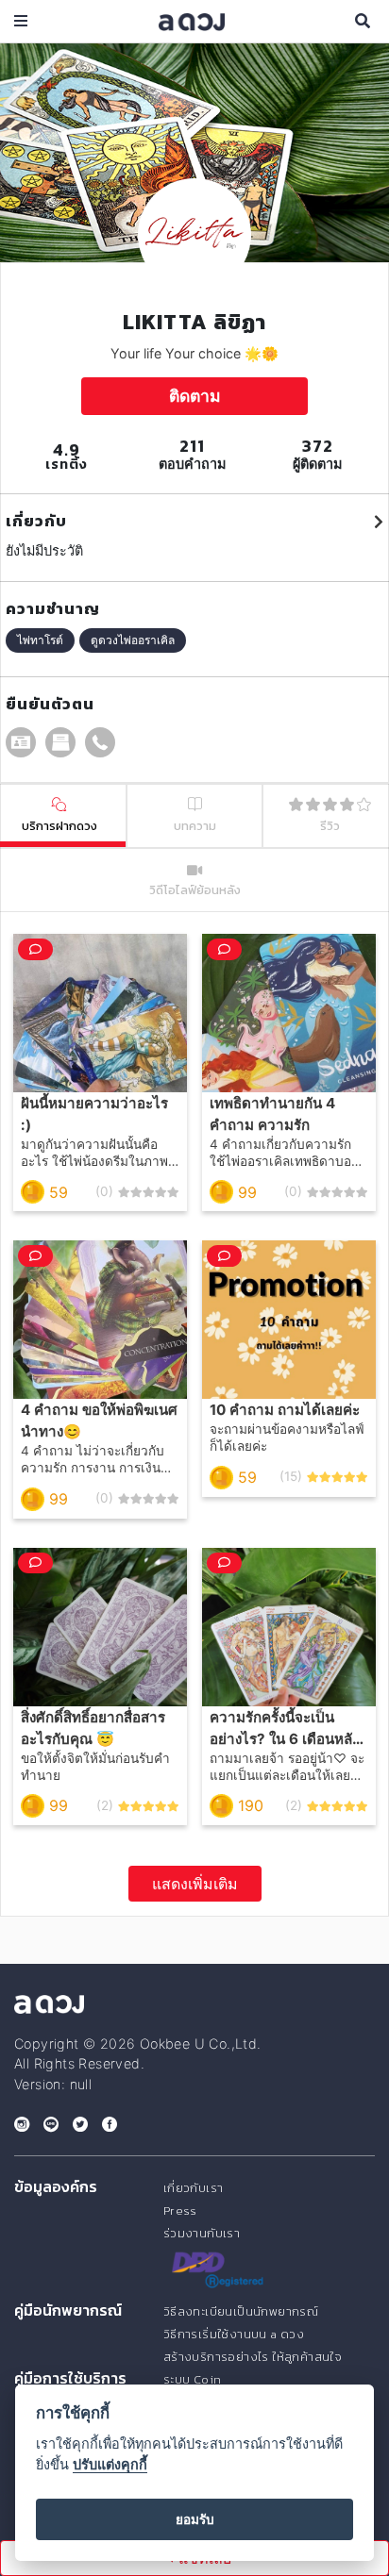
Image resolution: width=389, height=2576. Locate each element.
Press (180, 2210)
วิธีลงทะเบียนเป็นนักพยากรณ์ (241, 2311)
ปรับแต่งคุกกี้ (110, 2464)
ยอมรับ (195, 2519)
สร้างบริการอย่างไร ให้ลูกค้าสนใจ (253, 2357)
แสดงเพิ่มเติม (195, 1884)
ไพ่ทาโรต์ (40, 640)
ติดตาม (195, 396)
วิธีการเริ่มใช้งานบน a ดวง (234, 2334)
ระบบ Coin (193, 2379)
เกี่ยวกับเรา (194, 2188)
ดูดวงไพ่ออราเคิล (133, 640)
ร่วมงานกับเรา (202, 2233)
